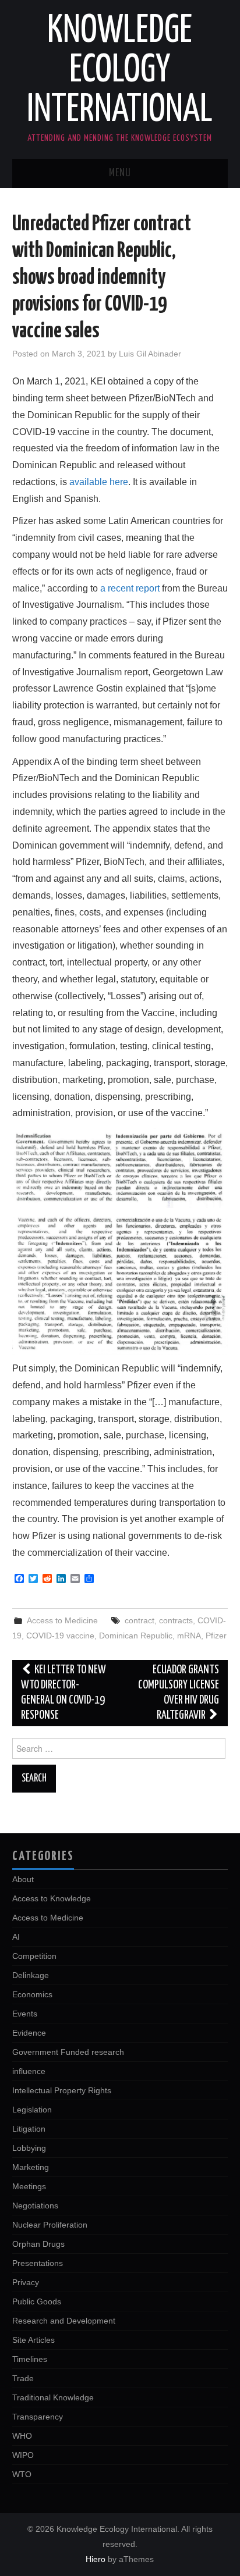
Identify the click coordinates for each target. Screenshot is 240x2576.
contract (140, 1620)
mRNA (189, 1636)
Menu (120, 173)
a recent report (130, 588)
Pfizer (216, 1636)
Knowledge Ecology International (120, 71)
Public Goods (37, 2301)
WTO (22, 2474)
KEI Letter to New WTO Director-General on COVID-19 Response (64, 1693)
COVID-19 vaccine (60, 1636)
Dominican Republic (136, 1636)
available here (99, 482)
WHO (22, 2436)
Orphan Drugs (38, 2244)
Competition (34, 1956)
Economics (32, 1994)
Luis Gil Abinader (150, 354)
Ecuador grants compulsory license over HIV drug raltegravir (179, 1693)
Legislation (32, 2110)
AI (16, 1937)
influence (29, 2071)
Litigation (29, 2129)
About (23, 1879)
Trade (23, 2378)
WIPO (23, 2455)
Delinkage (31, 1975)
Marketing (31, 2167)
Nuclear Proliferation (50, 2225)
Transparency (38, 2417)
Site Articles (33, 2340)
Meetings (29, 2186)
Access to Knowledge (52, 1898)
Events (25, 2014)
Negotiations (35, 2206)
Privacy (26, 2282)
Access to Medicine (62, 1620)
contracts (176, 1620)
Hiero (96, 2559)
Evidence (29, 2033)
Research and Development (64, 2321)
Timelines (30, 2359)
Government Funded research (68, 2052)
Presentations (38, 2263)
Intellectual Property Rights (62, 2090)
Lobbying (29, 2148)
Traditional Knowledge (53, 2397)
